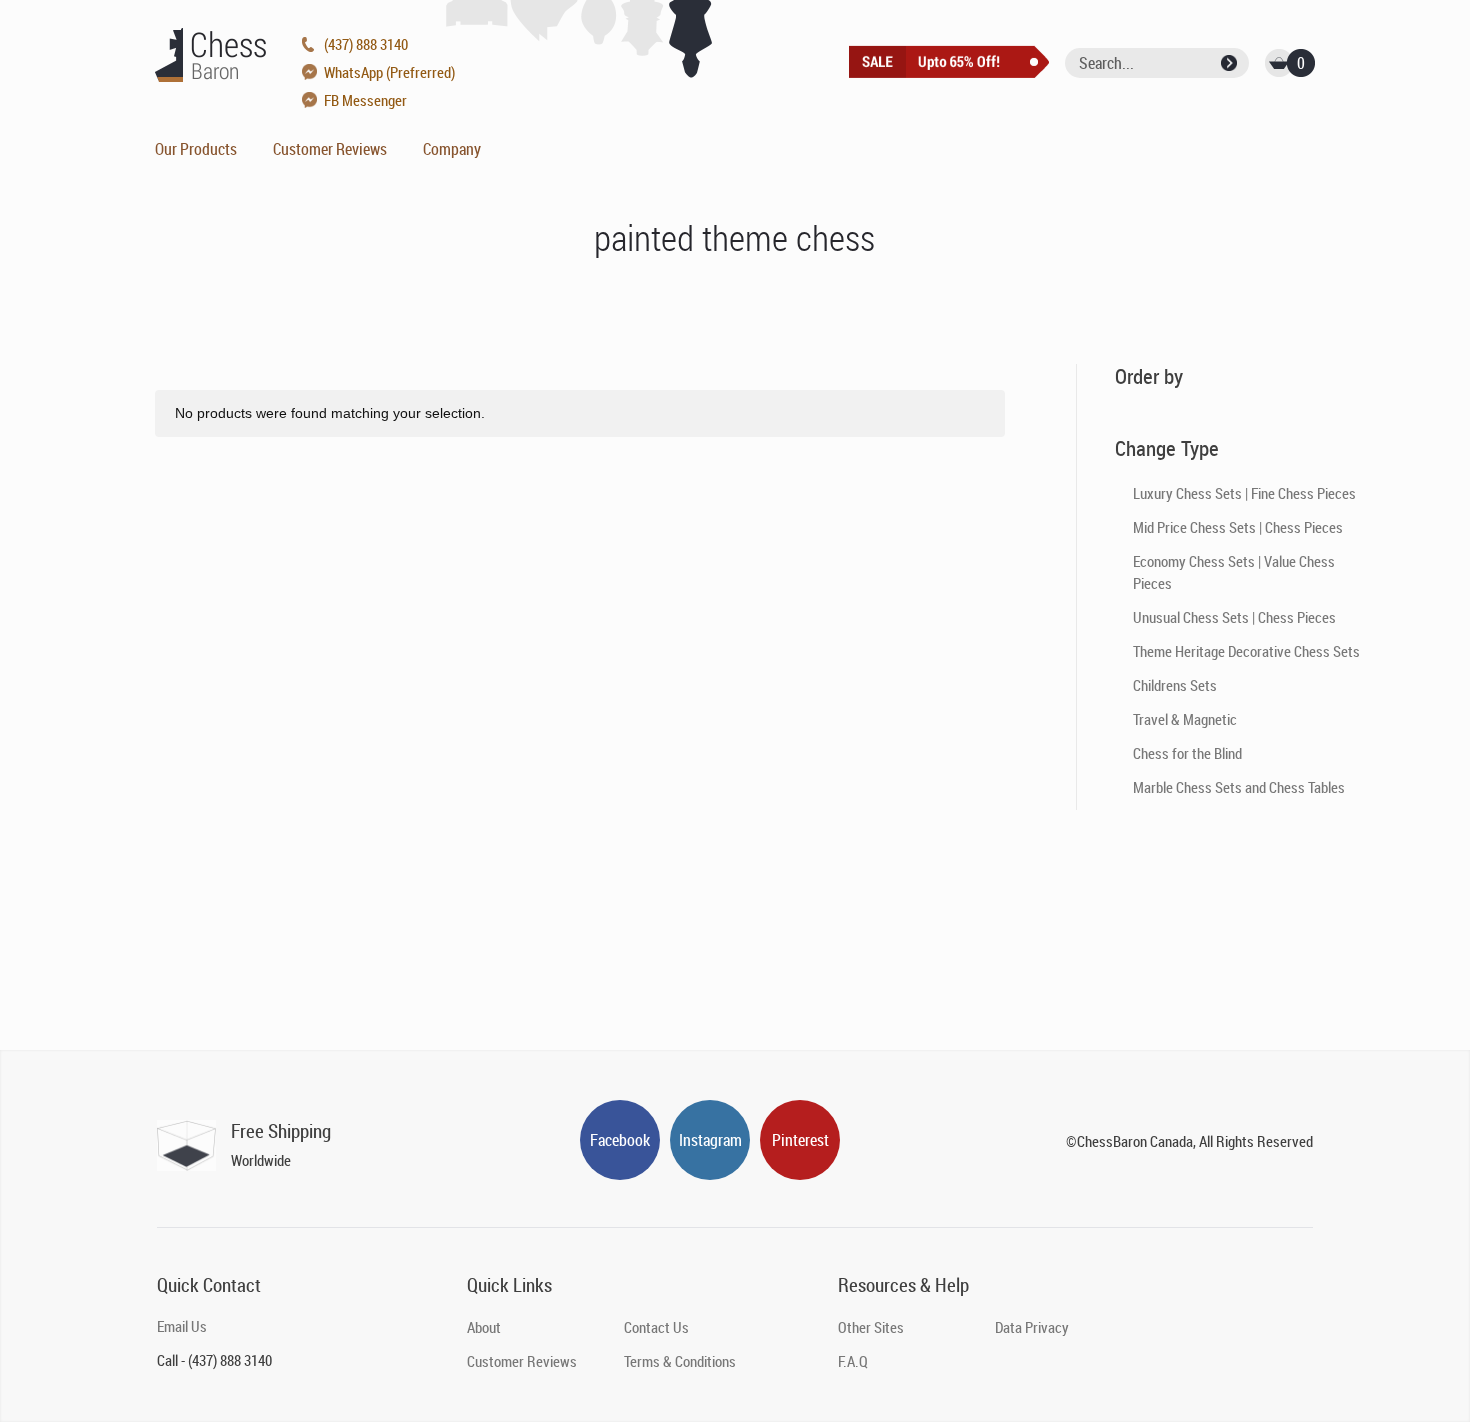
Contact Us (656, 1327)
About (484, 1327)
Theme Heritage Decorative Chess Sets (1246, 651)
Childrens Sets (1175, 685)
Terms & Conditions (680, 1361)
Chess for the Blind (1187, 753)
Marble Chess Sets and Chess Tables (1239, 787)
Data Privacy (1032, 1327)
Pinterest (800, 1140)
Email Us (182, 1326)
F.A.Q (853, 1361)
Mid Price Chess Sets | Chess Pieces (1238, 527)
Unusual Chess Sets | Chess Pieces (1234, 617)
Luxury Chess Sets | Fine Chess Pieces (1244, 493)
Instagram (710, 1140)
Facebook (620, 1140)
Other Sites (871, 1327)
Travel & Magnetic (1185, 719)
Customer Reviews (330, 149)
